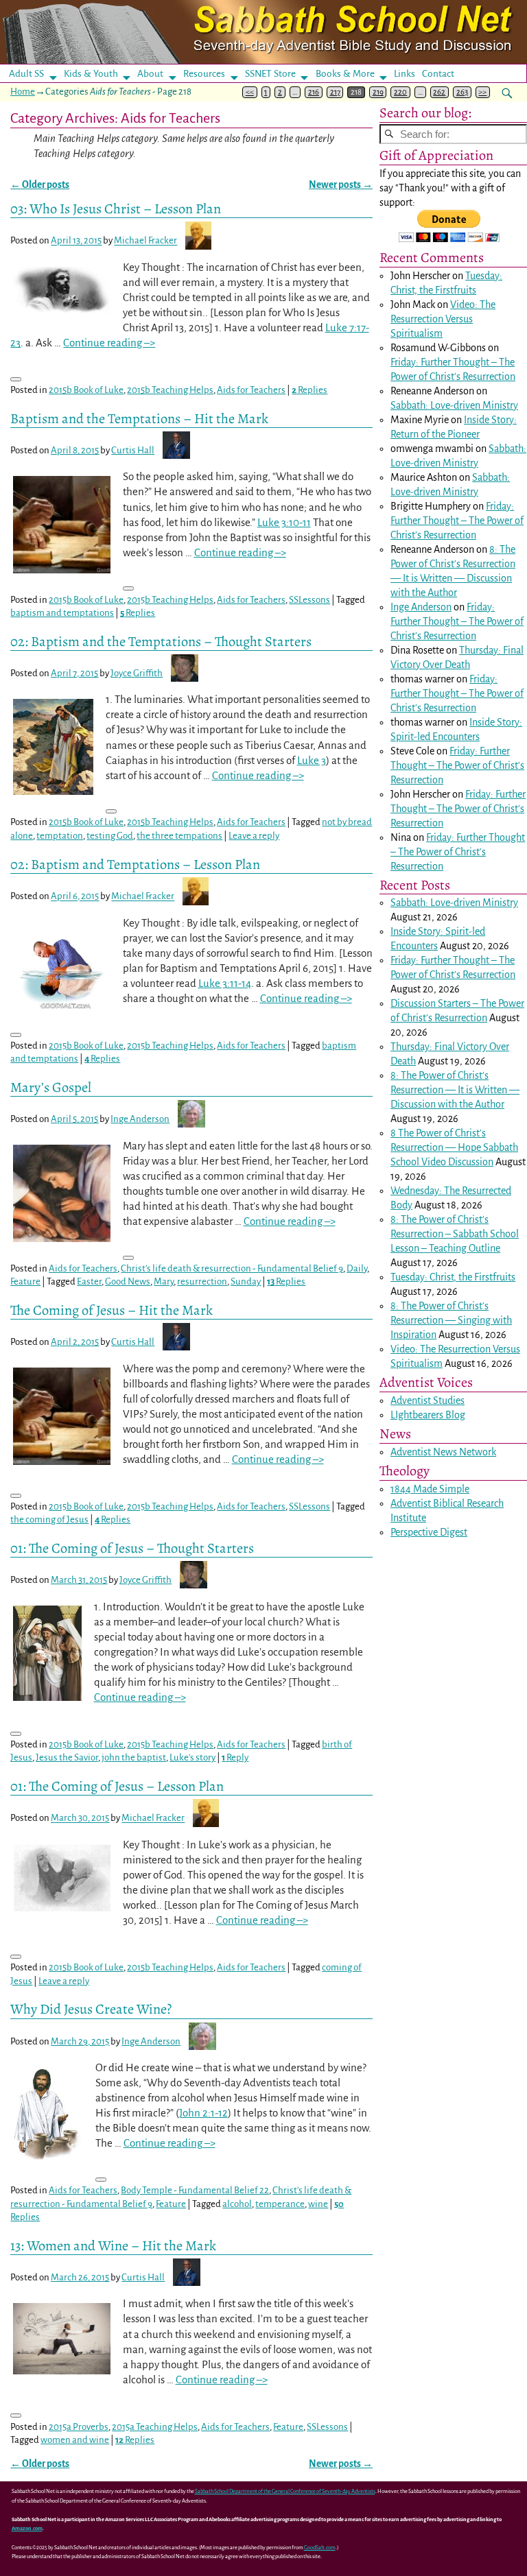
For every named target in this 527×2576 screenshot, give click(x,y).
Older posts (40, 185)
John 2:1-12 (203, 2113)
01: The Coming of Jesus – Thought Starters (132, 1548)
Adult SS (26, 74)
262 (439, 92)
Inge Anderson (421, 607)
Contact (438, 74)
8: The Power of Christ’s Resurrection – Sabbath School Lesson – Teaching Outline (455, 1234)
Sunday (246, 1281)
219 (378, 92)
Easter (89, 1281)
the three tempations (179, 836)
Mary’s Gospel (51, 1087)
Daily (357, 1268)
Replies (309, 390)
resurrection (202, 1281)
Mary (164, 1281)
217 (335, 92)
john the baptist (134, 1757)
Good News (128, 1281)
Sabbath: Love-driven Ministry (454, 405)
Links (409, 74)
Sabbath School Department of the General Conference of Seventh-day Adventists (285, 2491)
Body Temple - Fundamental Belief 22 (195, 2190)
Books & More (345, 74)
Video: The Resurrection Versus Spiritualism (443, 319)
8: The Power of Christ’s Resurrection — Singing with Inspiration (451, 1320)
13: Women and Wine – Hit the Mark (113, 2245)
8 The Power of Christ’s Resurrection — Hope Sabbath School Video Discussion (454, 1147)
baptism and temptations (62, 613)
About (150, 74)
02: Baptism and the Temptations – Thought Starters (161, 641)
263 (462, 92)
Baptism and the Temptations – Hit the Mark (139, 418)
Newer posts (341, 185)
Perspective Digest (429, 1532)
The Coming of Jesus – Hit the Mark (112, 1310)
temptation (60, 836)
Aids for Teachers (251, 390)
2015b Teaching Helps (170, 390)
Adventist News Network (443, 1452)
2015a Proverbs (79, 2427)
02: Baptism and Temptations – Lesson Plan (135, 864)
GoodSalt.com (320, 2548)
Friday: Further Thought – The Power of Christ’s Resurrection (457, 521)
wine (318, 2204)
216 (314, 92)
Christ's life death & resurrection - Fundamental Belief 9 (232, 1268)
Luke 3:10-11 (284, 522)
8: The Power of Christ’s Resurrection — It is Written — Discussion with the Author (455, 1090)
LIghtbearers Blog (428, 1415)
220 (400, 92)
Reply (235, 1757)
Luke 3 (312, 760)
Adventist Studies (428, 1400)
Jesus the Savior (67, 1757)
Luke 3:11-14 (225, 983)
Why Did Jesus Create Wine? (91, 2009)
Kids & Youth (91, 74)
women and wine (75, 2440)
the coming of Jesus (49, 1519)
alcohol (237, 2204)
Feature (25, 1281)
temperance (280, 2204)
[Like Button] (16, 379)
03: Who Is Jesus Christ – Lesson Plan (116, 208)
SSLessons (309, 600)
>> (482, 92)
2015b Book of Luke (86, 390)
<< (250, 92)
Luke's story (192, 1757)
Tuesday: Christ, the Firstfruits (453, 1277)
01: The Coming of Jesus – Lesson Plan (117, 1786)
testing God (110, 836)
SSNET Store (270, 74)
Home (23, 92)
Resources (204, 74)
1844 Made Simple (430, 1489)
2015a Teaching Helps (155, 2427)
